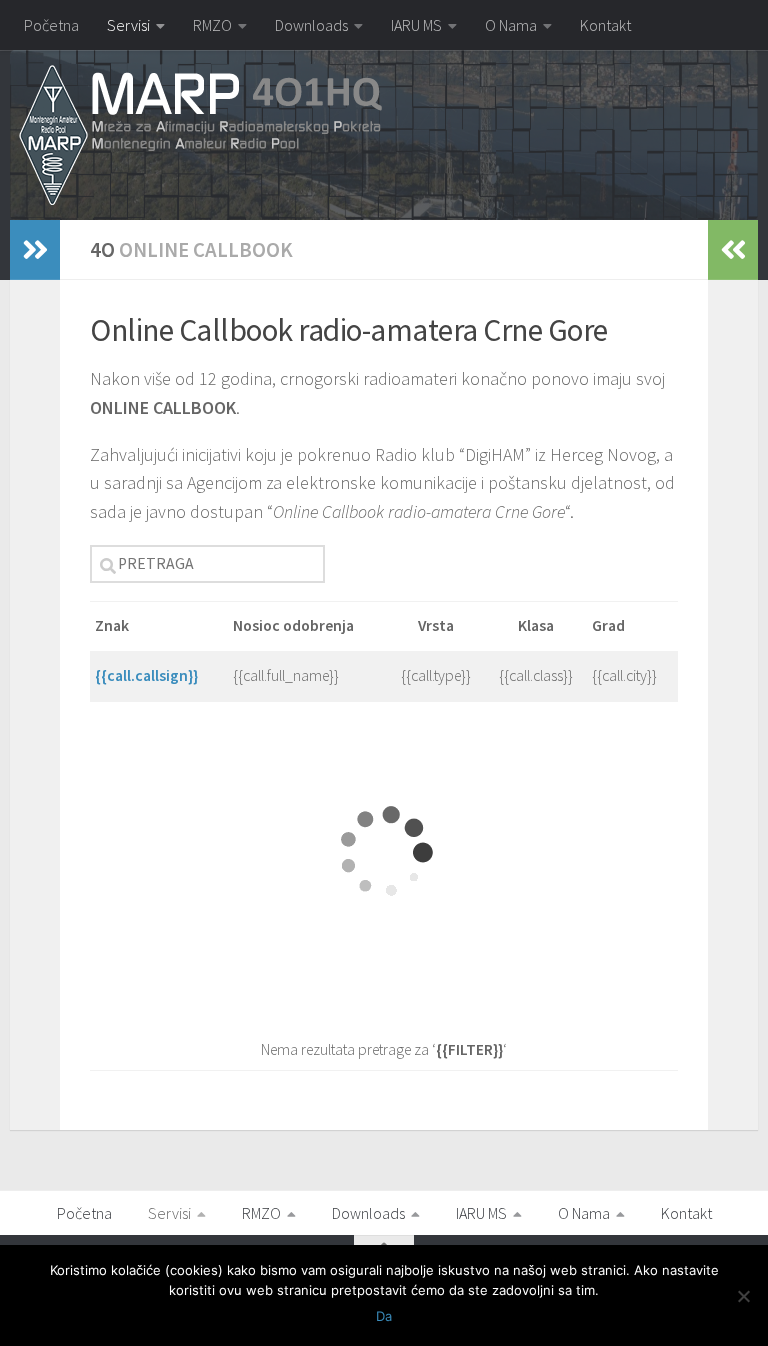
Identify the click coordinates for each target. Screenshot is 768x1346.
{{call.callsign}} (146, 675)
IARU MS (416, 25)
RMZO (212, 25)
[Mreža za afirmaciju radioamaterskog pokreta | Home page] (200, 136)
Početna (51, 25)
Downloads (311, 25)
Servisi (128, 25)
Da (384, 1316)
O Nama (511, 25)
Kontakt (605, 25)
